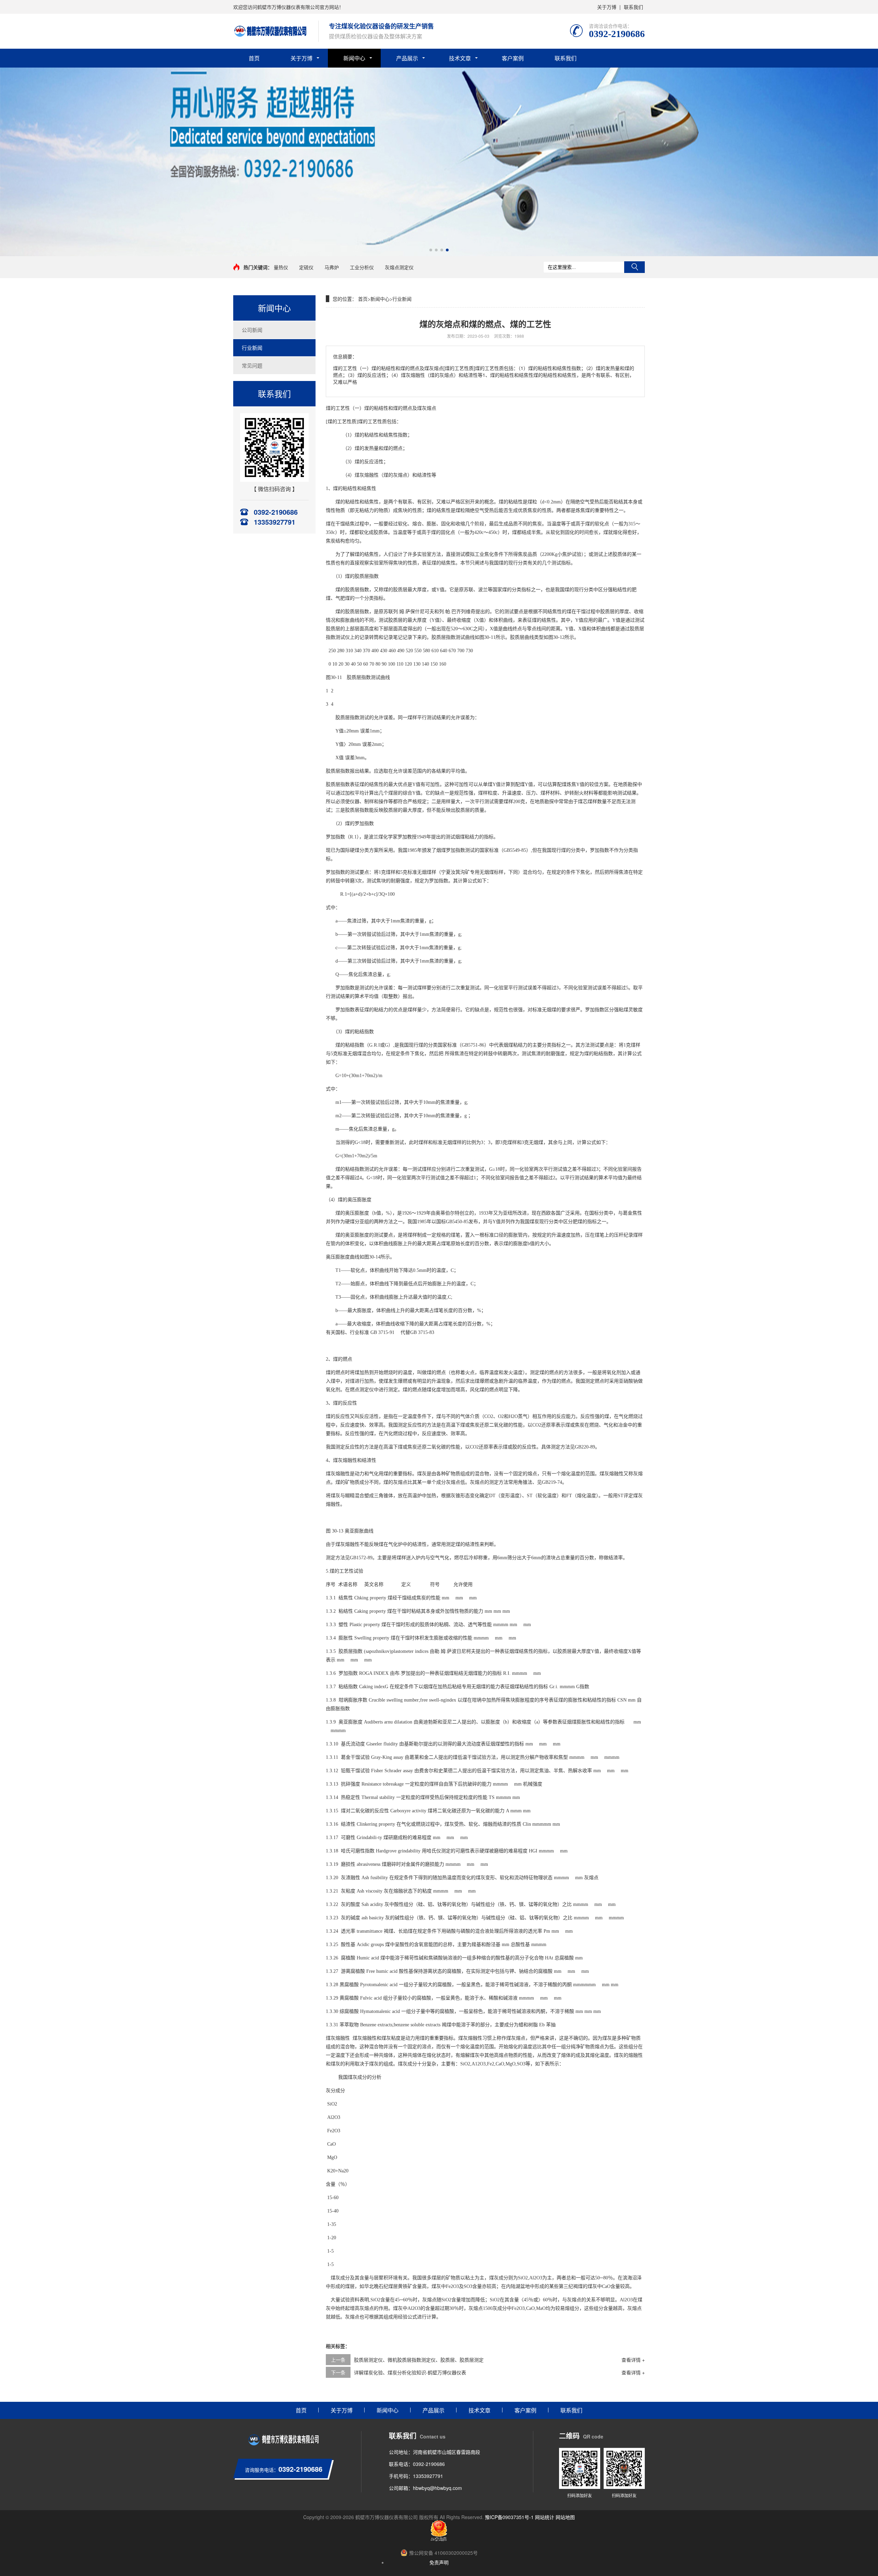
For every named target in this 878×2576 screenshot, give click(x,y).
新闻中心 (354, 58)
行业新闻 (252, 348)
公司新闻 (252, 330)
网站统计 (545, 2517)
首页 (254, 58)
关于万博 (607, 7)
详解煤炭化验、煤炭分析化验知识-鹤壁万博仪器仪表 (410, 2372)
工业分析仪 (362, 267)
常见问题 (252, 365)
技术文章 (460, 58)
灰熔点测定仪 (399, 267)
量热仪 (281, 267)
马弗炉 (332, 267)
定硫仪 (306, 267)
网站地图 (565, 2517)
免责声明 (439, 2562)
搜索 (634, 267)
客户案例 (513, 58)
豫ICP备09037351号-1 (509, 2517)
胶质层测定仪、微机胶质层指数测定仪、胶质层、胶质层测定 (419, 2360)
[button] (431, 250)
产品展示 (407, 58)
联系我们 (633, 7)
